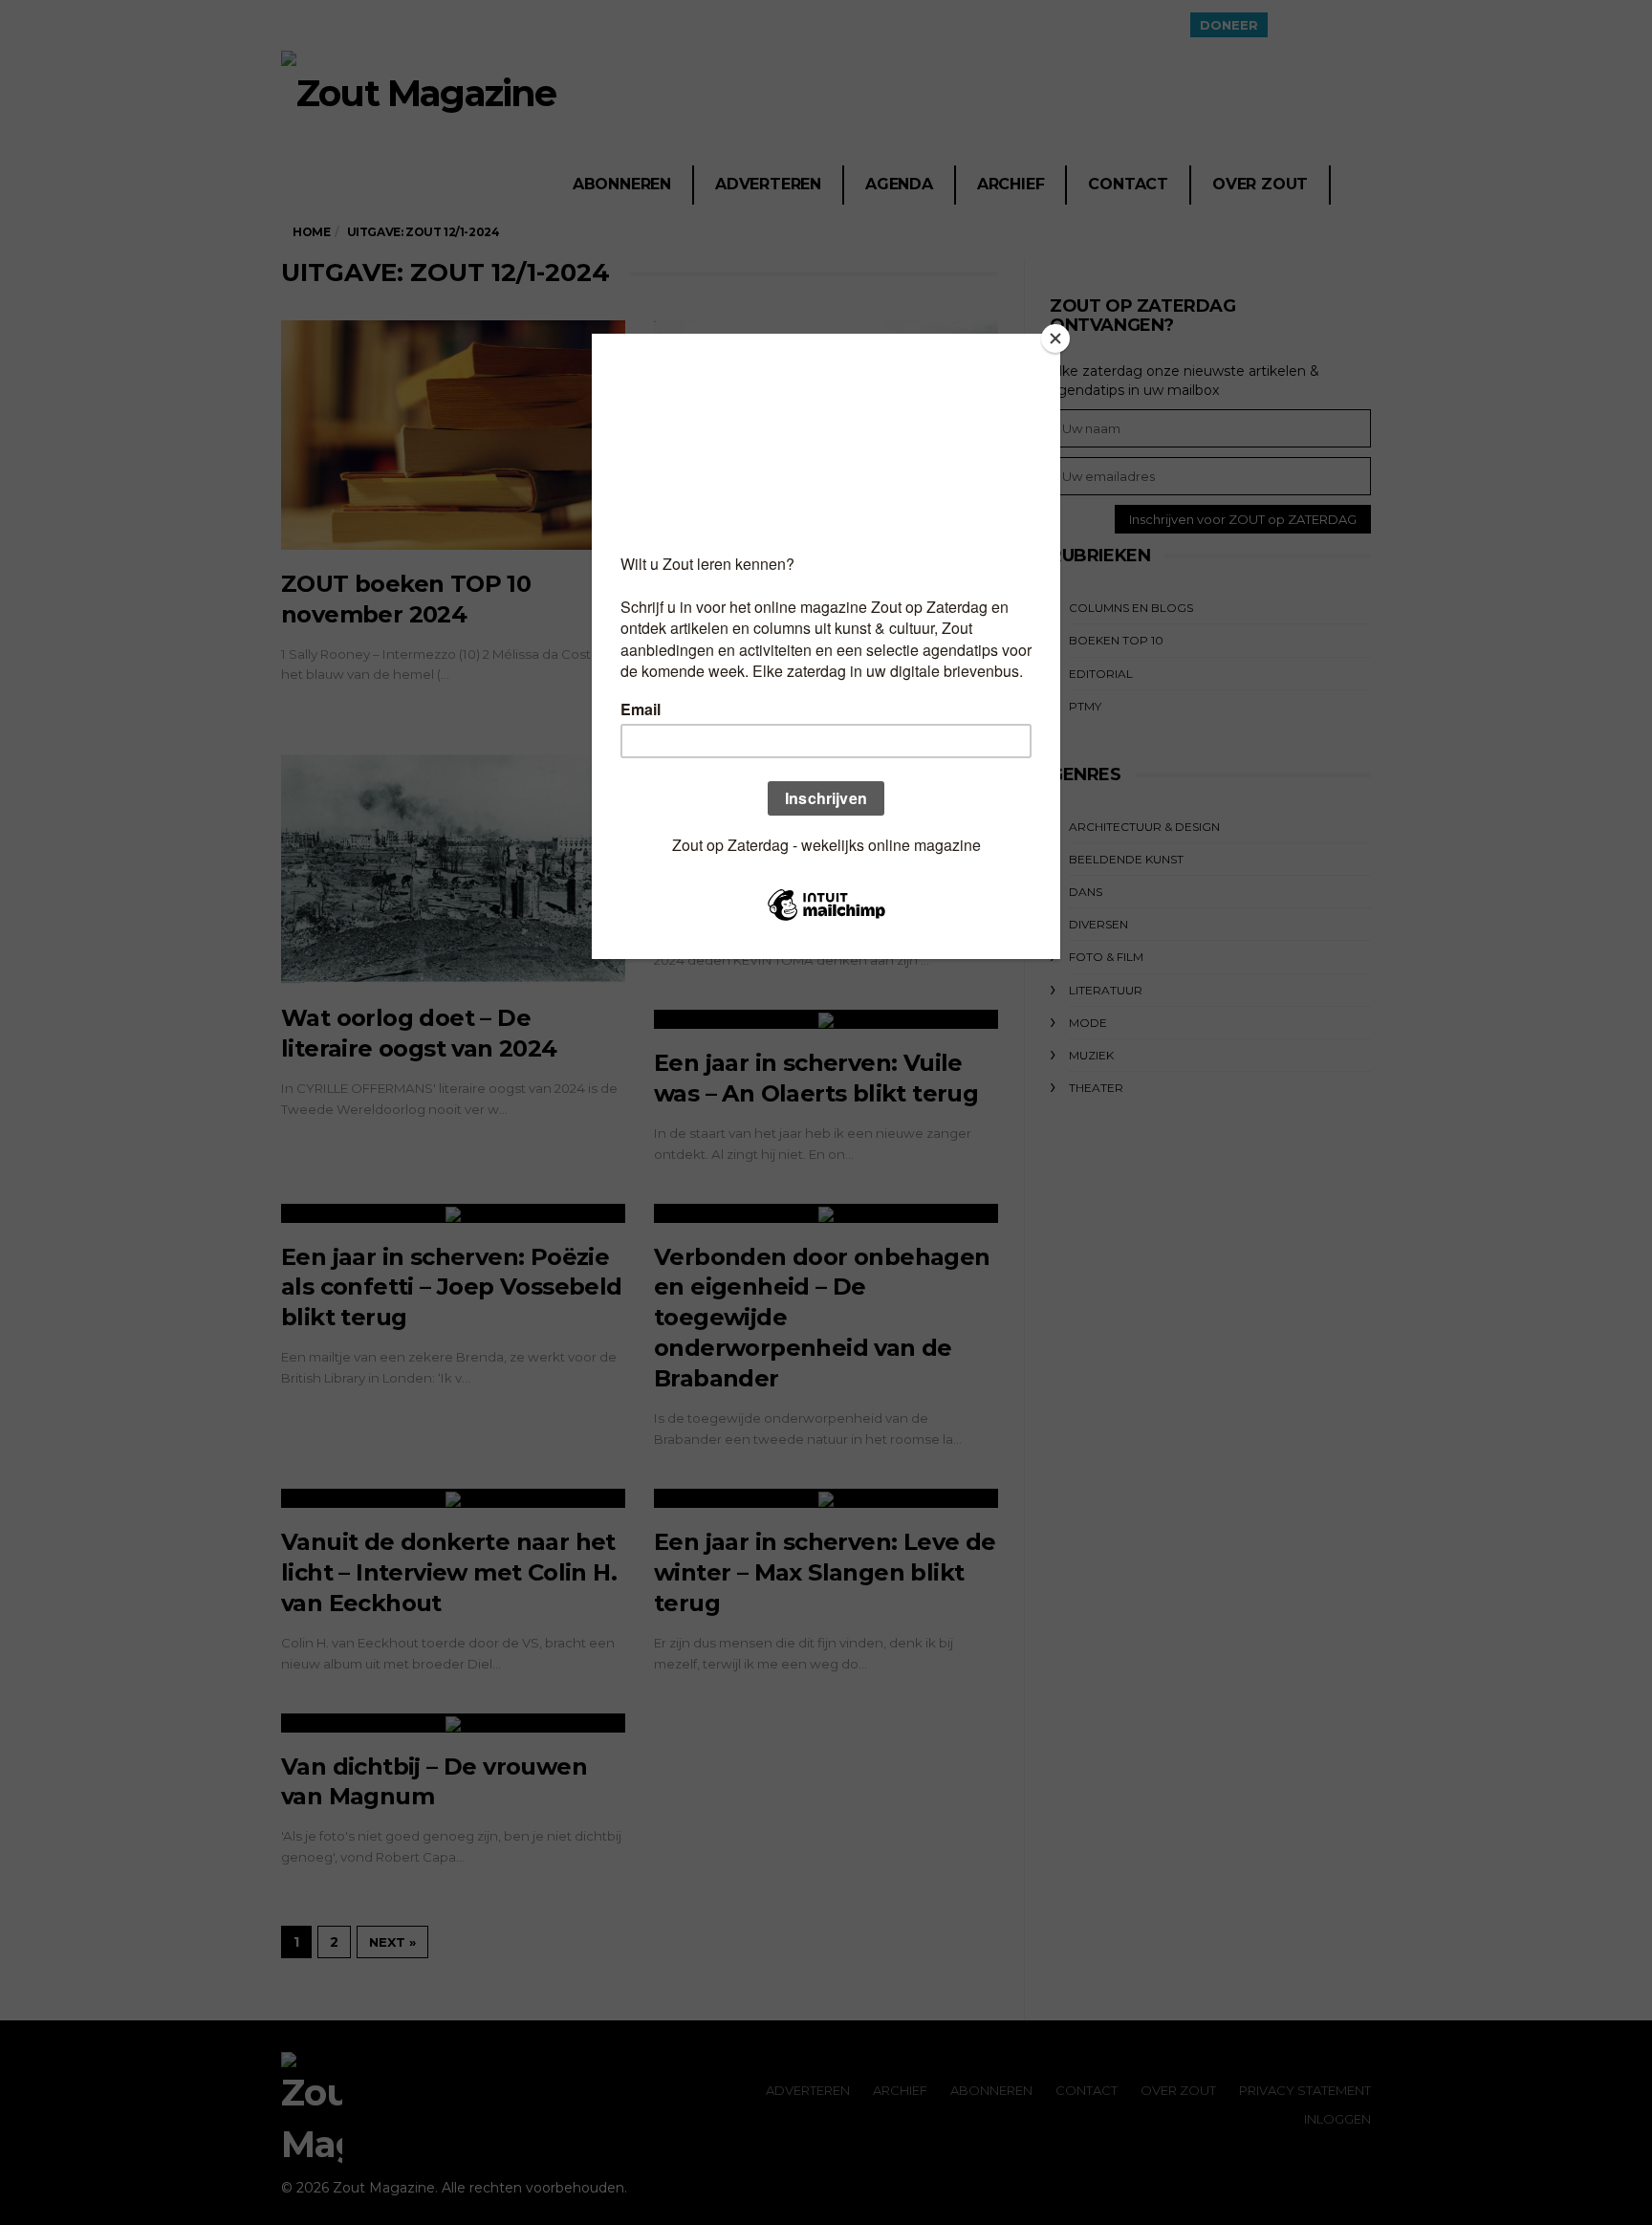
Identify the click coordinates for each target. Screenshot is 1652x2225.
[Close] (1055, 338)
